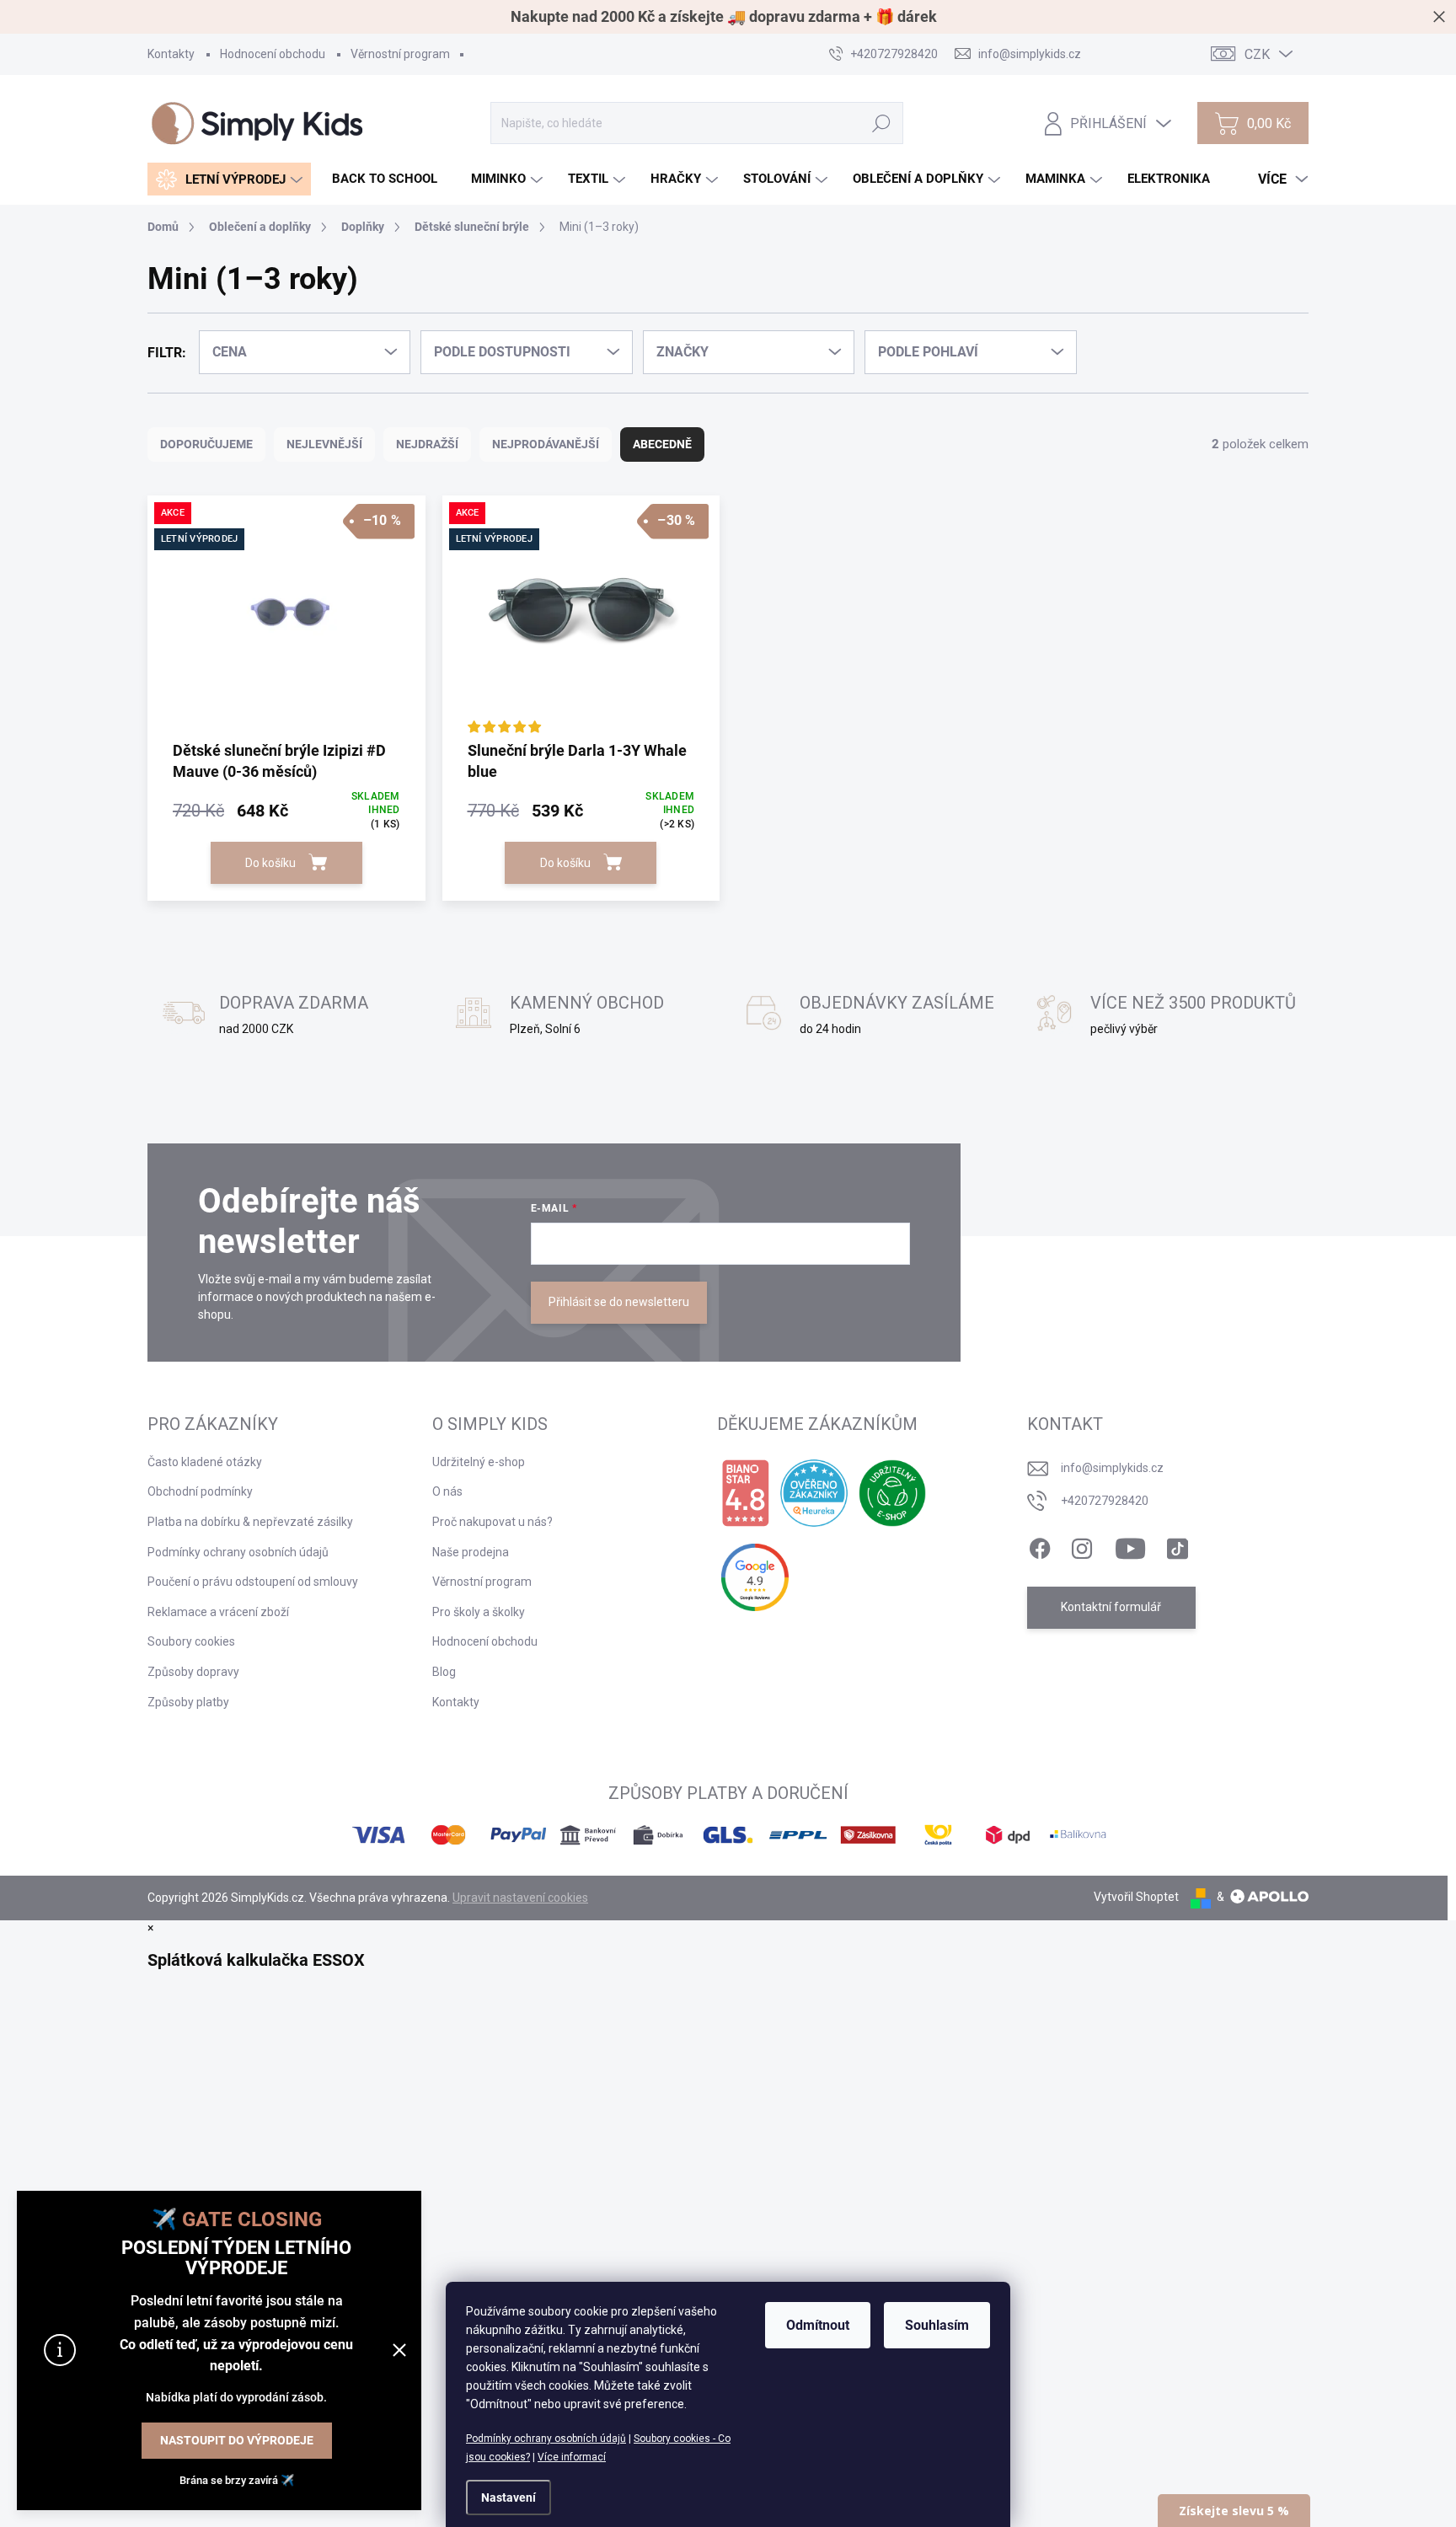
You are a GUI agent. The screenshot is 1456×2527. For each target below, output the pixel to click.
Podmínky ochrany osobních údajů (546, 2439)
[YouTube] (1130, 1545)
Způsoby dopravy (193, 1672)
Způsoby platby (188, 1702)
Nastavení (509, 2498)
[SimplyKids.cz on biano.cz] (745, 1493)
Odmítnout (818, 2325)
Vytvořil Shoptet (1136, 1897)
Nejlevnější (324, 444)
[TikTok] (1177, 1545)
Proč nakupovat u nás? (492, 1522)
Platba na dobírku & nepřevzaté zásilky (250, 1522)
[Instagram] (1082, 1545)
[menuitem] (229, 179)
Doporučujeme (206, 444)
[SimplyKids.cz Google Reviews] (755, 1577)
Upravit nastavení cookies (520, 1898)
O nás (447, 1491)
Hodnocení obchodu (273, 54)
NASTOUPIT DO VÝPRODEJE (237, 2440)
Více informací (572, 2457)
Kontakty (171, 54)
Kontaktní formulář (1111, 1607)
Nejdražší (427, 444)
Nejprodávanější (546, 444)
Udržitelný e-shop (479, 1462)
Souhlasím (937, 2325)
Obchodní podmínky (200, 1491)
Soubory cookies (191, 1641)
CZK (1257, 54)
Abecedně (662, 444)
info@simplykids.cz (1112, 1468)
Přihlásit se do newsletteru (619, 1302)
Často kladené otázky (205, 1462)
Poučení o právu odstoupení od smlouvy (253, 1582)
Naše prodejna (471, 1552)
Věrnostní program (400, 54)
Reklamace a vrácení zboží (218, 1612)
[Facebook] (1040, 1545)
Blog (444, 1672)
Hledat (882, 123)
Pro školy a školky (479, 1612)
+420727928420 (1105, 1501)
